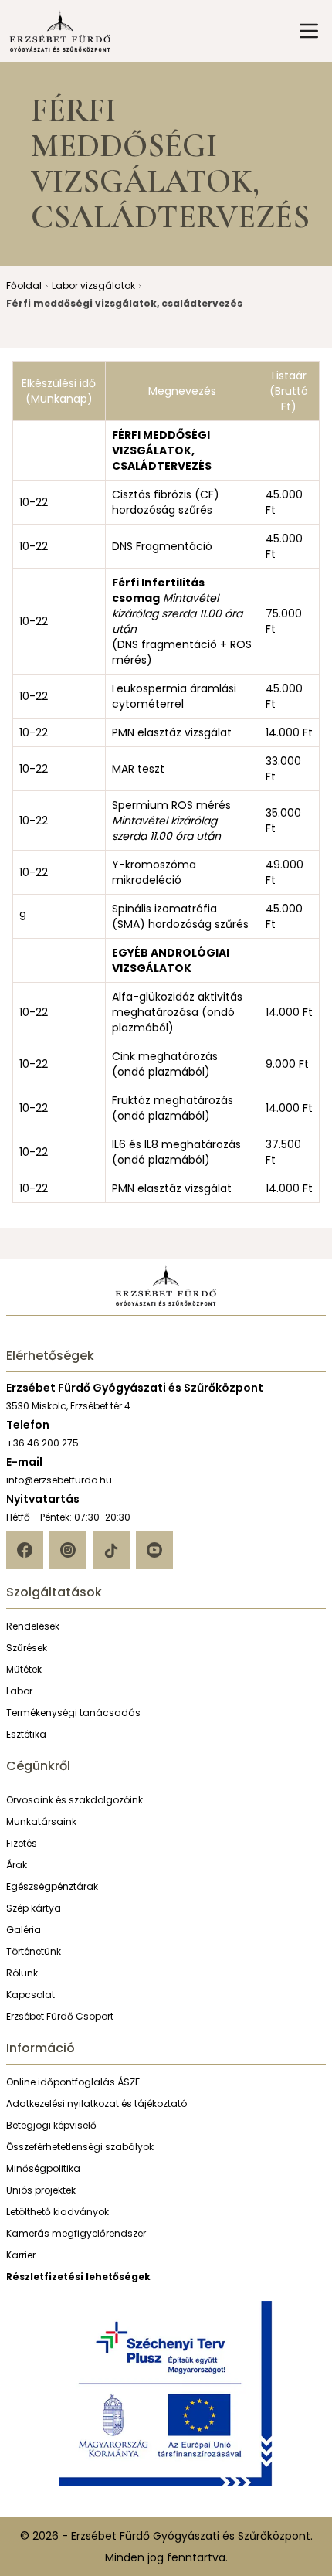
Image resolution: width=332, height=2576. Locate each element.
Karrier (21, 2255)
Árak (17, 1865)
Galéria (24, 1930)
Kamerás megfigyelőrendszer (76, 2233)
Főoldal (24, 285)
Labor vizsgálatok (93, 285)
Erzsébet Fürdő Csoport (60, 2016)
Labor (19, 1691)
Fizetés (22, 1843)
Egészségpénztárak (52, 1886)
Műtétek (24, 1669)
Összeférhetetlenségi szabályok (80, 2147)
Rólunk (22, 1973)
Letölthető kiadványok (58, 2212)
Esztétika (26, 1734)
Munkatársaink (41, 1822)
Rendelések (33, 1626)
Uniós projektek (41, 2190)
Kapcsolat (30, 1995)
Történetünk (34, 1951)
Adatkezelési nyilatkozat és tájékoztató (97, 2104)
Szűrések (27, 1648)
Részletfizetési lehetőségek (78, 2277)
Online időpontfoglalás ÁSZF (73, 2082)
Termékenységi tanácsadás (73, 1713)
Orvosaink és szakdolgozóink (75, 1800)
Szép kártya (34, 1908)
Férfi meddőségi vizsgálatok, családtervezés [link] (124, 303)
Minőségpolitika (43, 2168)
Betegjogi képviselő (51, 2125)
